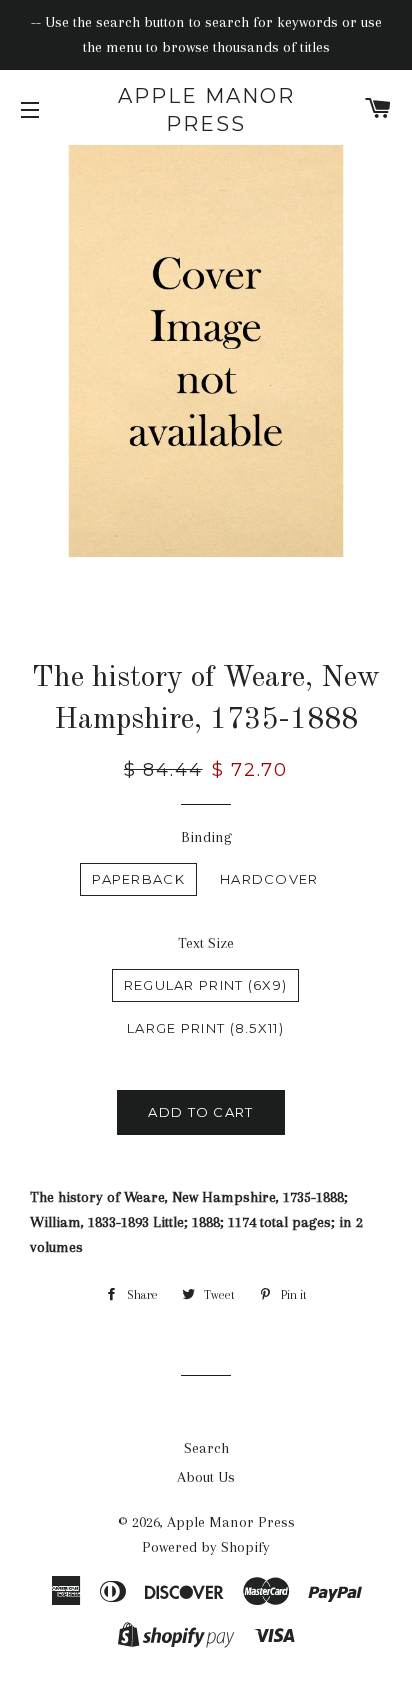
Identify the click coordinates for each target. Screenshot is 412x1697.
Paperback (138, 879)
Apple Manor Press (206, 110)
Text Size (206, 943)
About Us (206, 1477)
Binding (206, 837)
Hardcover (269, 879)
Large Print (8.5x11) (205, 1028)
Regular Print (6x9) (206, 985)
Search (206, 1448)
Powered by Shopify (206, 1547)
